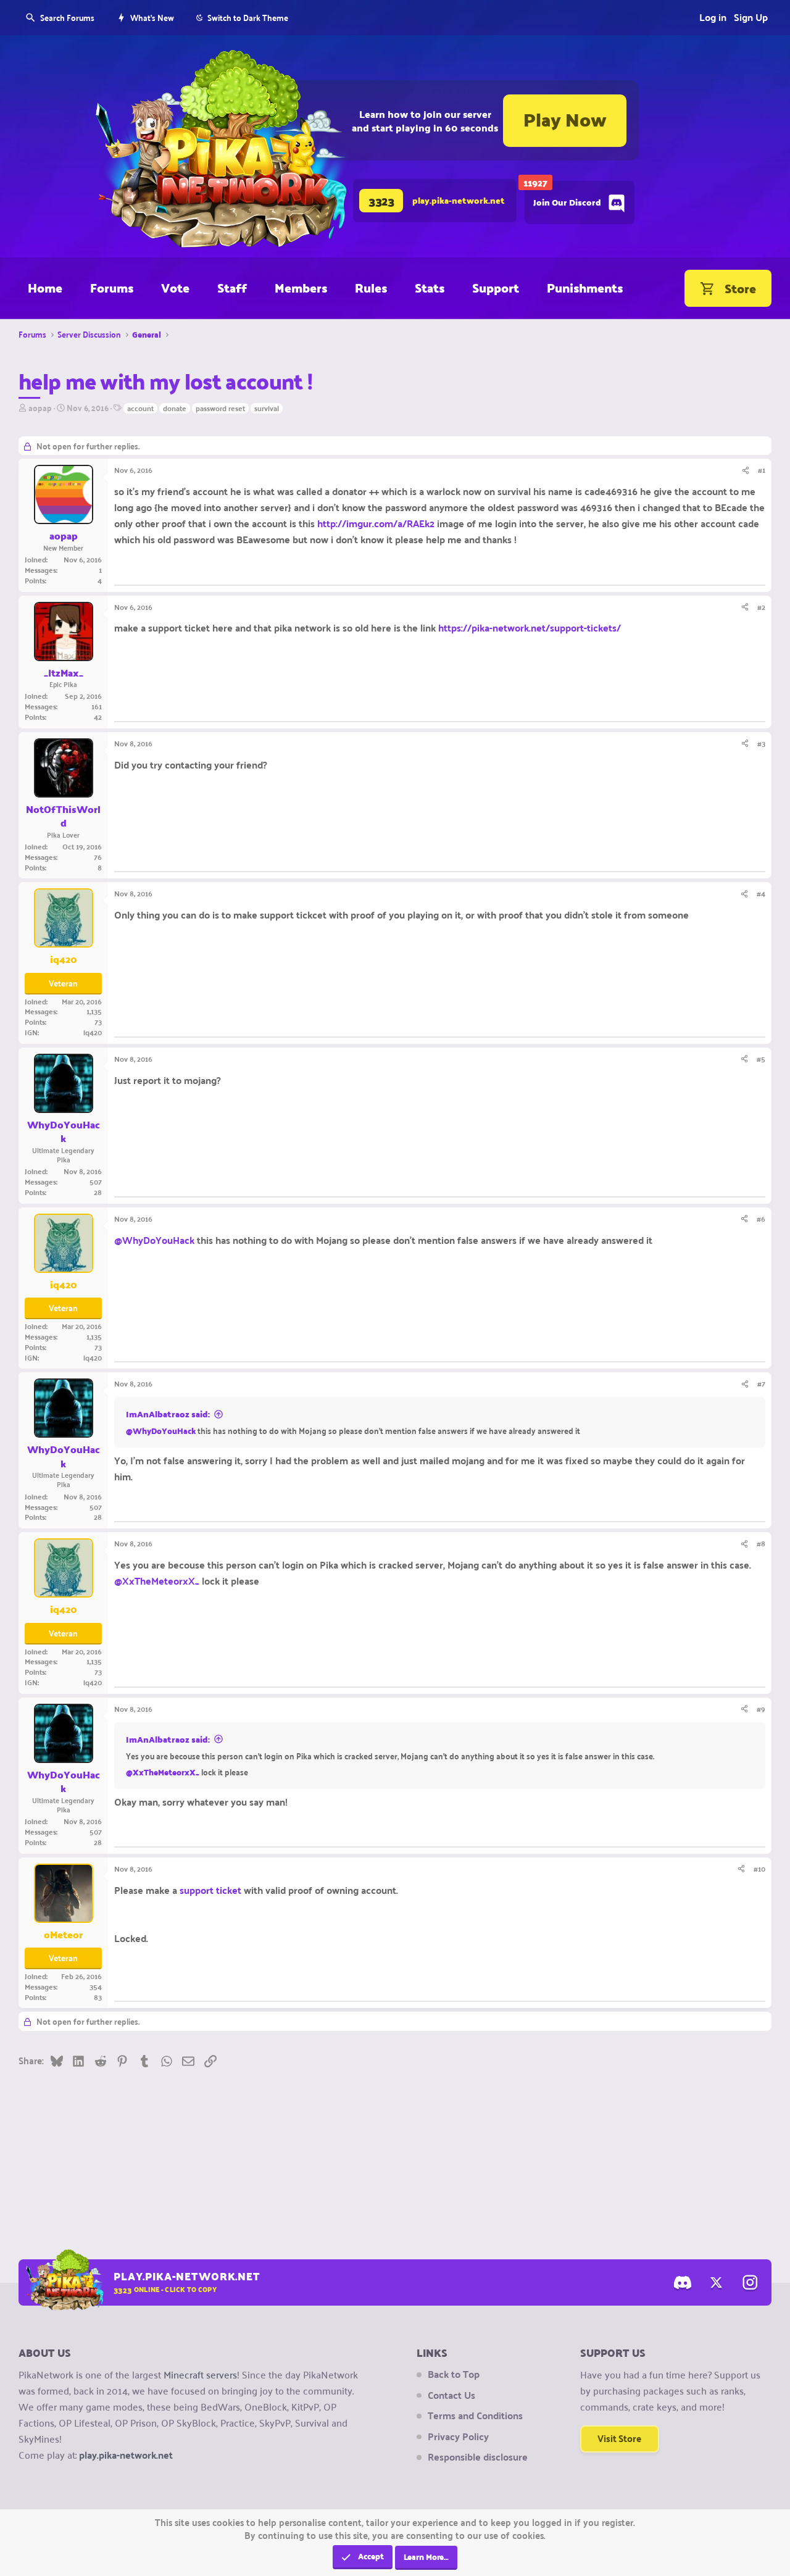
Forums (112, 288)
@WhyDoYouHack (154, 1240)
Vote (175, 288)
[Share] (746, 470)
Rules (371, 288)
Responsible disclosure (478, 2457)
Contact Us (451, 2395)
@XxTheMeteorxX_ (157, 1581)
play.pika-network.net (126, 2455)
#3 (761, 743)
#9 (761, 1709)
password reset (220, 409)
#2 (761, 607)
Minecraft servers (200, 2374)
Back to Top (454, 2374)
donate (175, 409)
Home (45, 288)
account (140, 409)
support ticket (210, 1890)
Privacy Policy (458, 2436)
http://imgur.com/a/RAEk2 (376, 523)
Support (496, 288)
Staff (232, 288)
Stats (430, 288)
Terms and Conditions (475, 2416)
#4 (761, 893)
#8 (761, 1543)
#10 (759, 1869)
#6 (761, 1219)
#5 (761, 1059)
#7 (761, 1383)
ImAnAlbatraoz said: (168, 1414)
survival (267, 409)
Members (301, 288)
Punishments (585, 288)
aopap (40, 407)
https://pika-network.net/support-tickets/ (530, 627)
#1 (762, 470)
